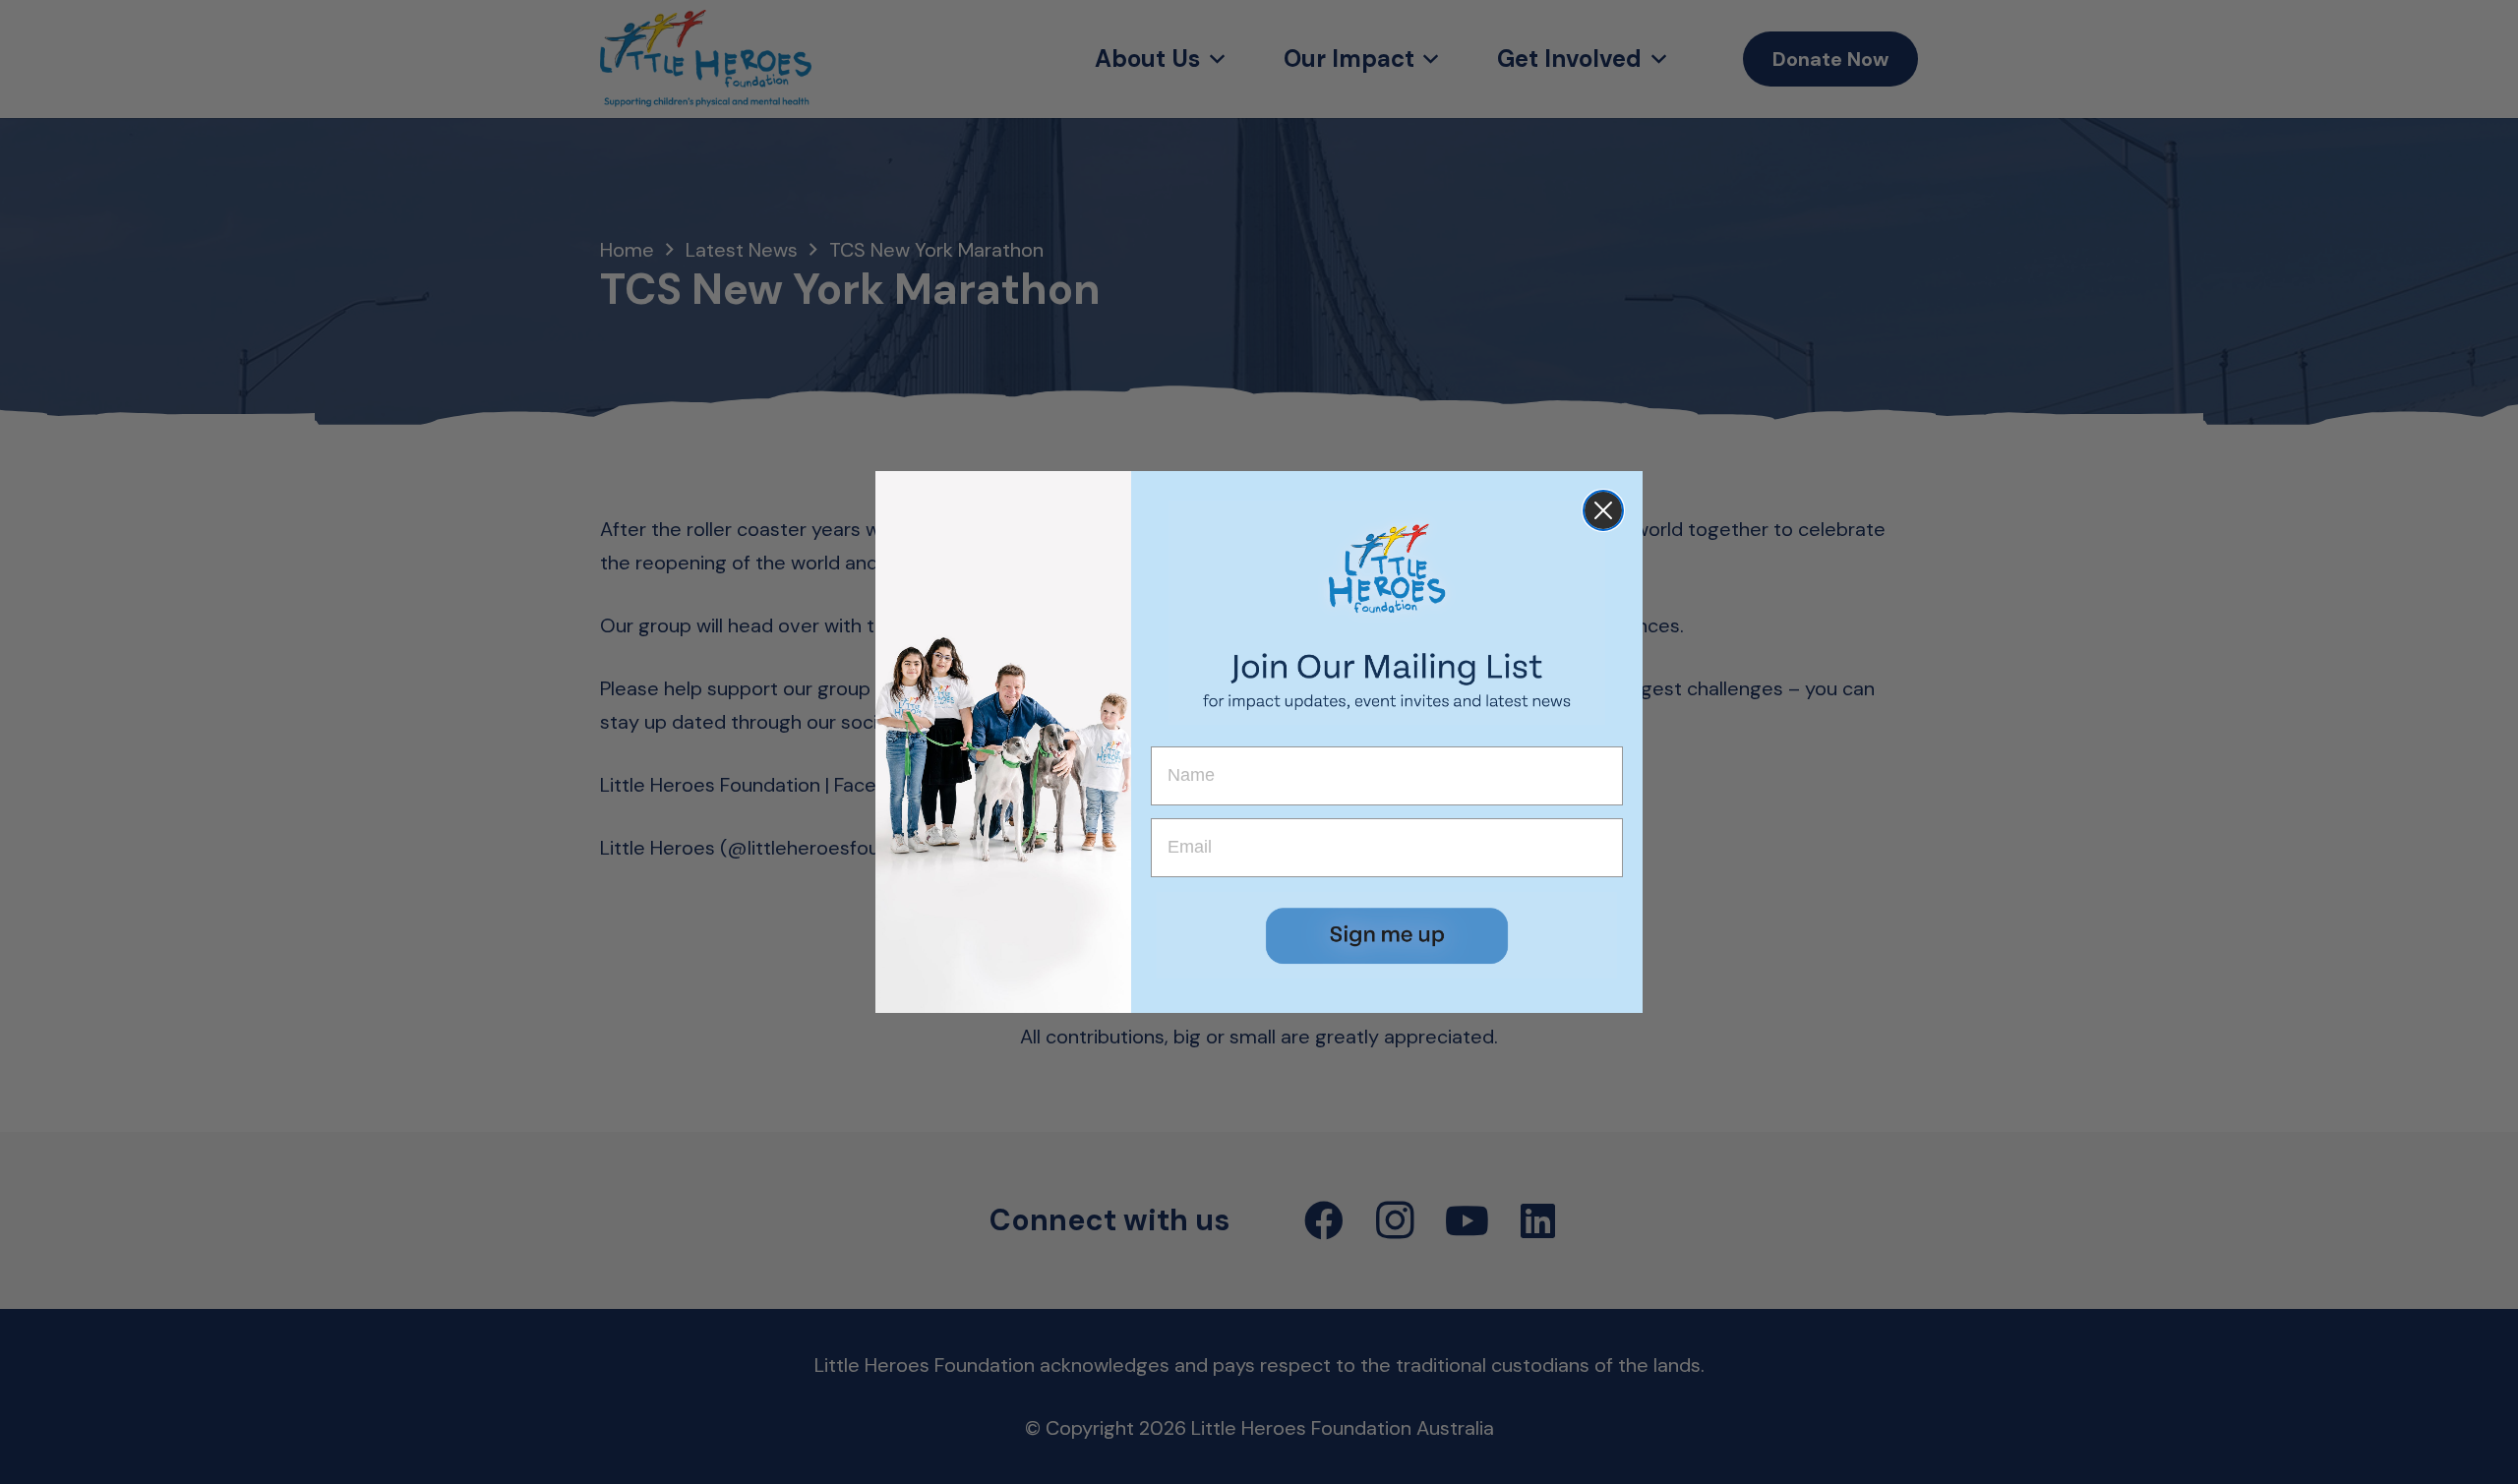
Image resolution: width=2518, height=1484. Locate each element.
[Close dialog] (1603, 510)
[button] (1387, 936)
